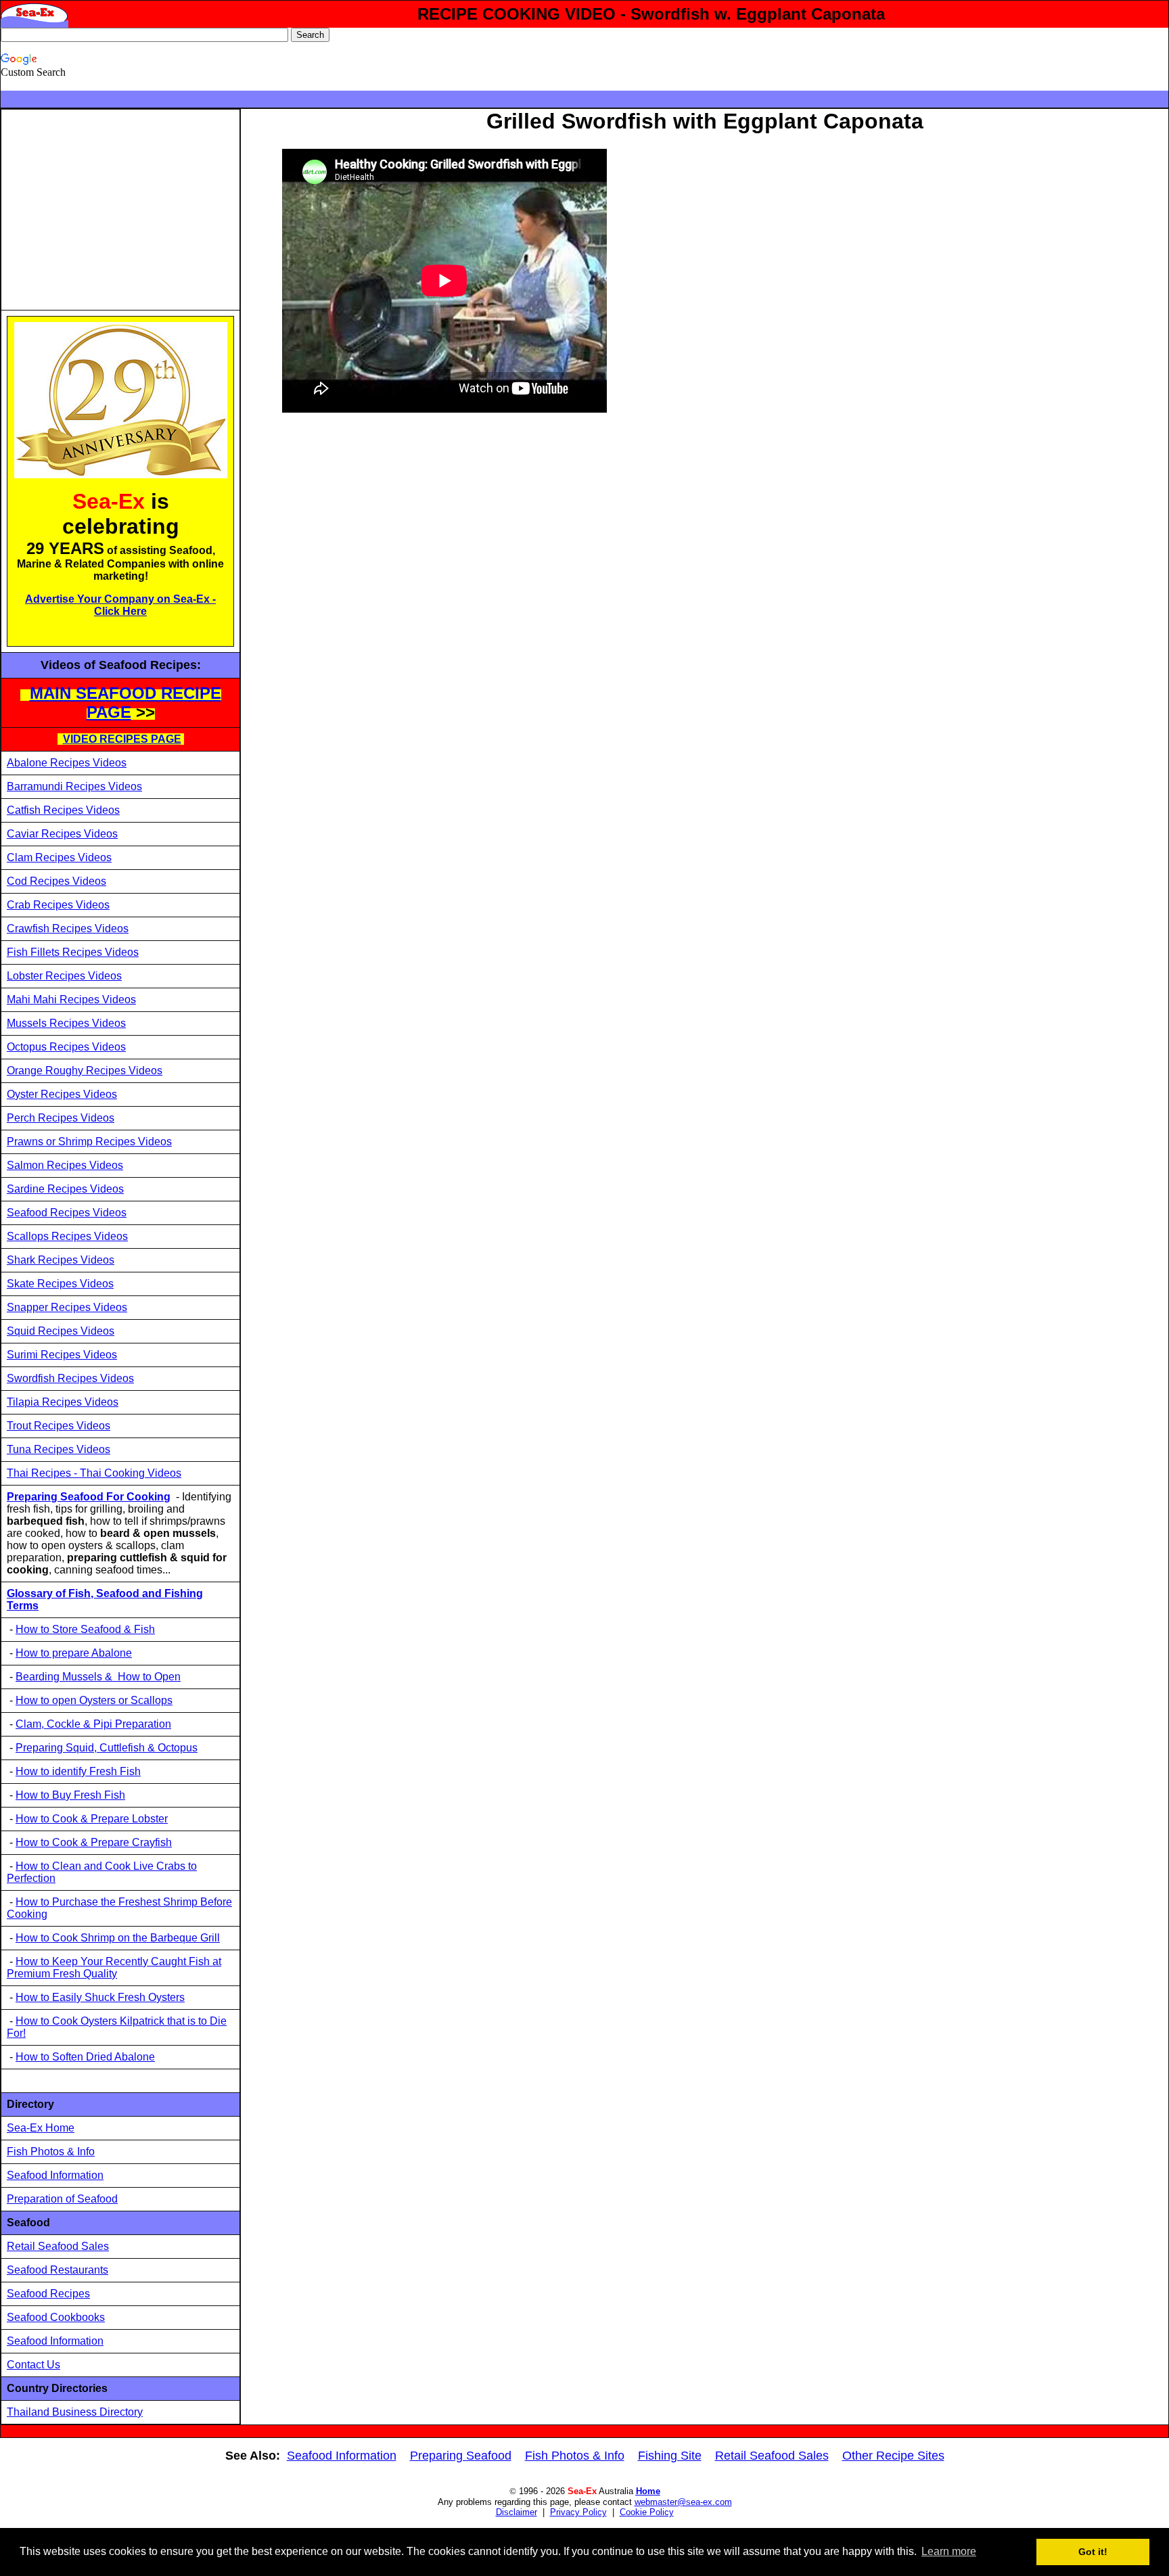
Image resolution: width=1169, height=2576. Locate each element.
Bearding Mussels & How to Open (98, 1677)
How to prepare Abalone (74, 1653)
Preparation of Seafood (62, 2199)
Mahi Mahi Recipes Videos (71, 999)
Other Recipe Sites (893, 2456)
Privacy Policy (578, 2512)
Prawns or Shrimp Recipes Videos (89, 1142)
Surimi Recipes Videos (62, 1355)
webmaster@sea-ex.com (683, 2502)
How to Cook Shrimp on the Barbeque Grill (118, 1938)
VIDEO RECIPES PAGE (122, 739)
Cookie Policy (647, 2512)
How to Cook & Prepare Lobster (92, 1819)
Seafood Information (55, 2175)
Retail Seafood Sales (58, 2246)
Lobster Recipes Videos (64, 976)
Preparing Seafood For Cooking (89, 1497)
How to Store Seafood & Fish (85, 1629)
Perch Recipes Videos (61, 1118)
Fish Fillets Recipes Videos (73, 952)
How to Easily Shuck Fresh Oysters (100, 1997)
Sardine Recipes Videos (65, 1189)
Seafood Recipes (48, 2294)
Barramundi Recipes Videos (74, 786)
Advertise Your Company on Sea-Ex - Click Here (120, 605)
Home (648, 2491)
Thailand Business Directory (75, 2412)
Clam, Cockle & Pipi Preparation (93, 1724)
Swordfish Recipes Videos (70, 1378)
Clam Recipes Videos (59, 857)
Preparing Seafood (461, 2456)
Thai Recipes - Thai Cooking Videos (94, 1473)
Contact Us (33, 2365)
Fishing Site (670, 2456)
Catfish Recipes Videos (63, 810)
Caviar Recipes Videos (62, 834)
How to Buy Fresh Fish (70, 1795)
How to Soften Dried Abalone (85, 2057)
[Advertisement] (120, 210)
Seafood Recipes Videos (67, 1213)
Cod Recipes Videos (56, 881)
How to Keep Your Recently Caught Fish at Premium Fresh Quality (114, 1968)
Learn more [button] (949, 2551)
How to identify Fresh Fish (78, 1771)
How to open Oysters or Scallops (94, 1700)
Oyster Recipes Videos (62, 1094)
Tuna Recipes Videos (59, 1449)
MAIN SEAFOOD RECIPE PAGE (125, 703)
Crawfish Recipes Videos (68, 928)
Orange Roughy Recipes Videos (85, 1071)
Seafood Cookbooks (56, 2317)
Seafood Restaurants (58, 2270)
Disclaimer (517, 2512)
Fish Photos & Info (51, 2152)
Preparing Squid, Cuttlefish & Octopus (107, 1748)
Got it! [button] (1093, 2552)
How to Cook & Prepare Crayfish (94, 1842)
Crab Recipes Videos (58, 905)
